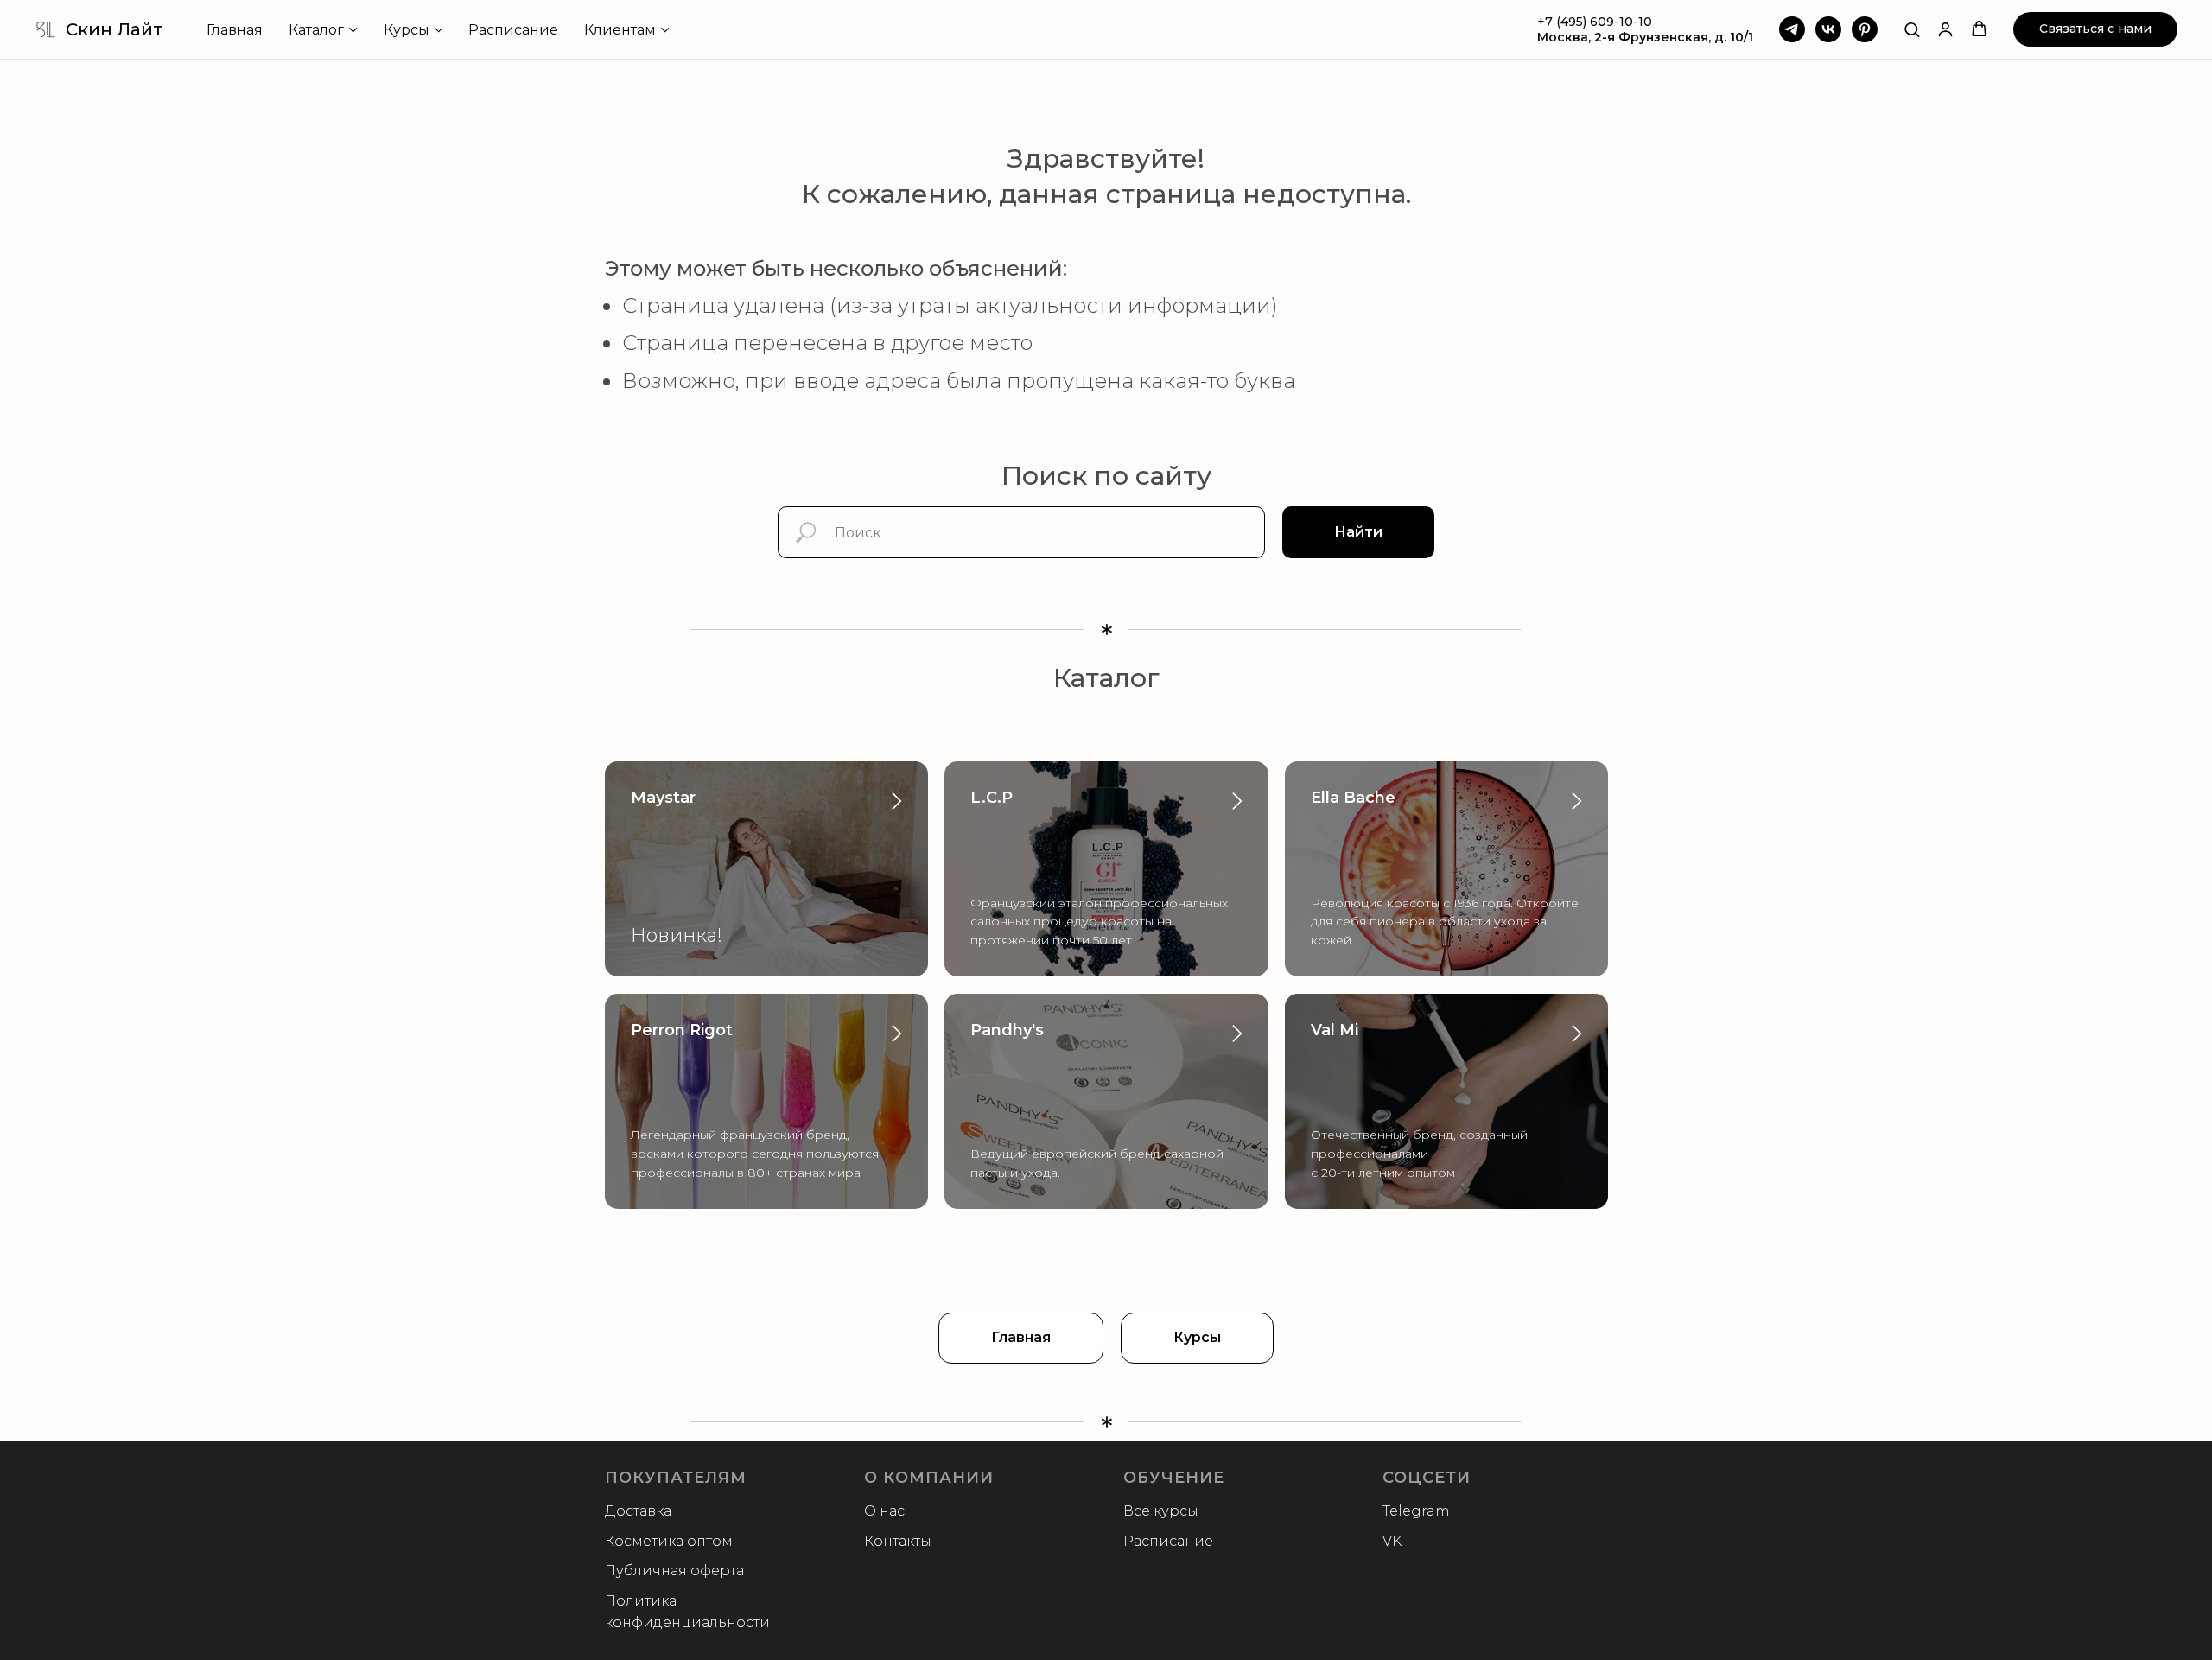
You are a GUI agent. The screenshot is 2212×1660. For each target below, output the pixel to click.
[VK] (1828, 29)
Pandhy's (1007, 1030)
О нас (884, 1511)
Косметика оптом (669, 1541)
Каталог (316, 30)
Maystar (663, 798)
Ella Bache (1353, 798)
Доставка (638, 1511)
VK (1392, 1541)
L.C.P (992, 798)
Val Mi (1335, 1030)
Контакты (898, 1541)
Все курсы (1161, 1511)
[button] (1912, 29)
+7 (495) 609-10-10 (1595, 22)
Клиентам (620, 30)
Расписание (513, 30)
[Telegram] (1792, 29)
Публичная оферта (674, 1571)
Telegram (1416, 1511)
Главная (235, 30)
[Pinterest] (1865, 29)
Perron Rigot (682, 1030)
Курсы (407, 30)
